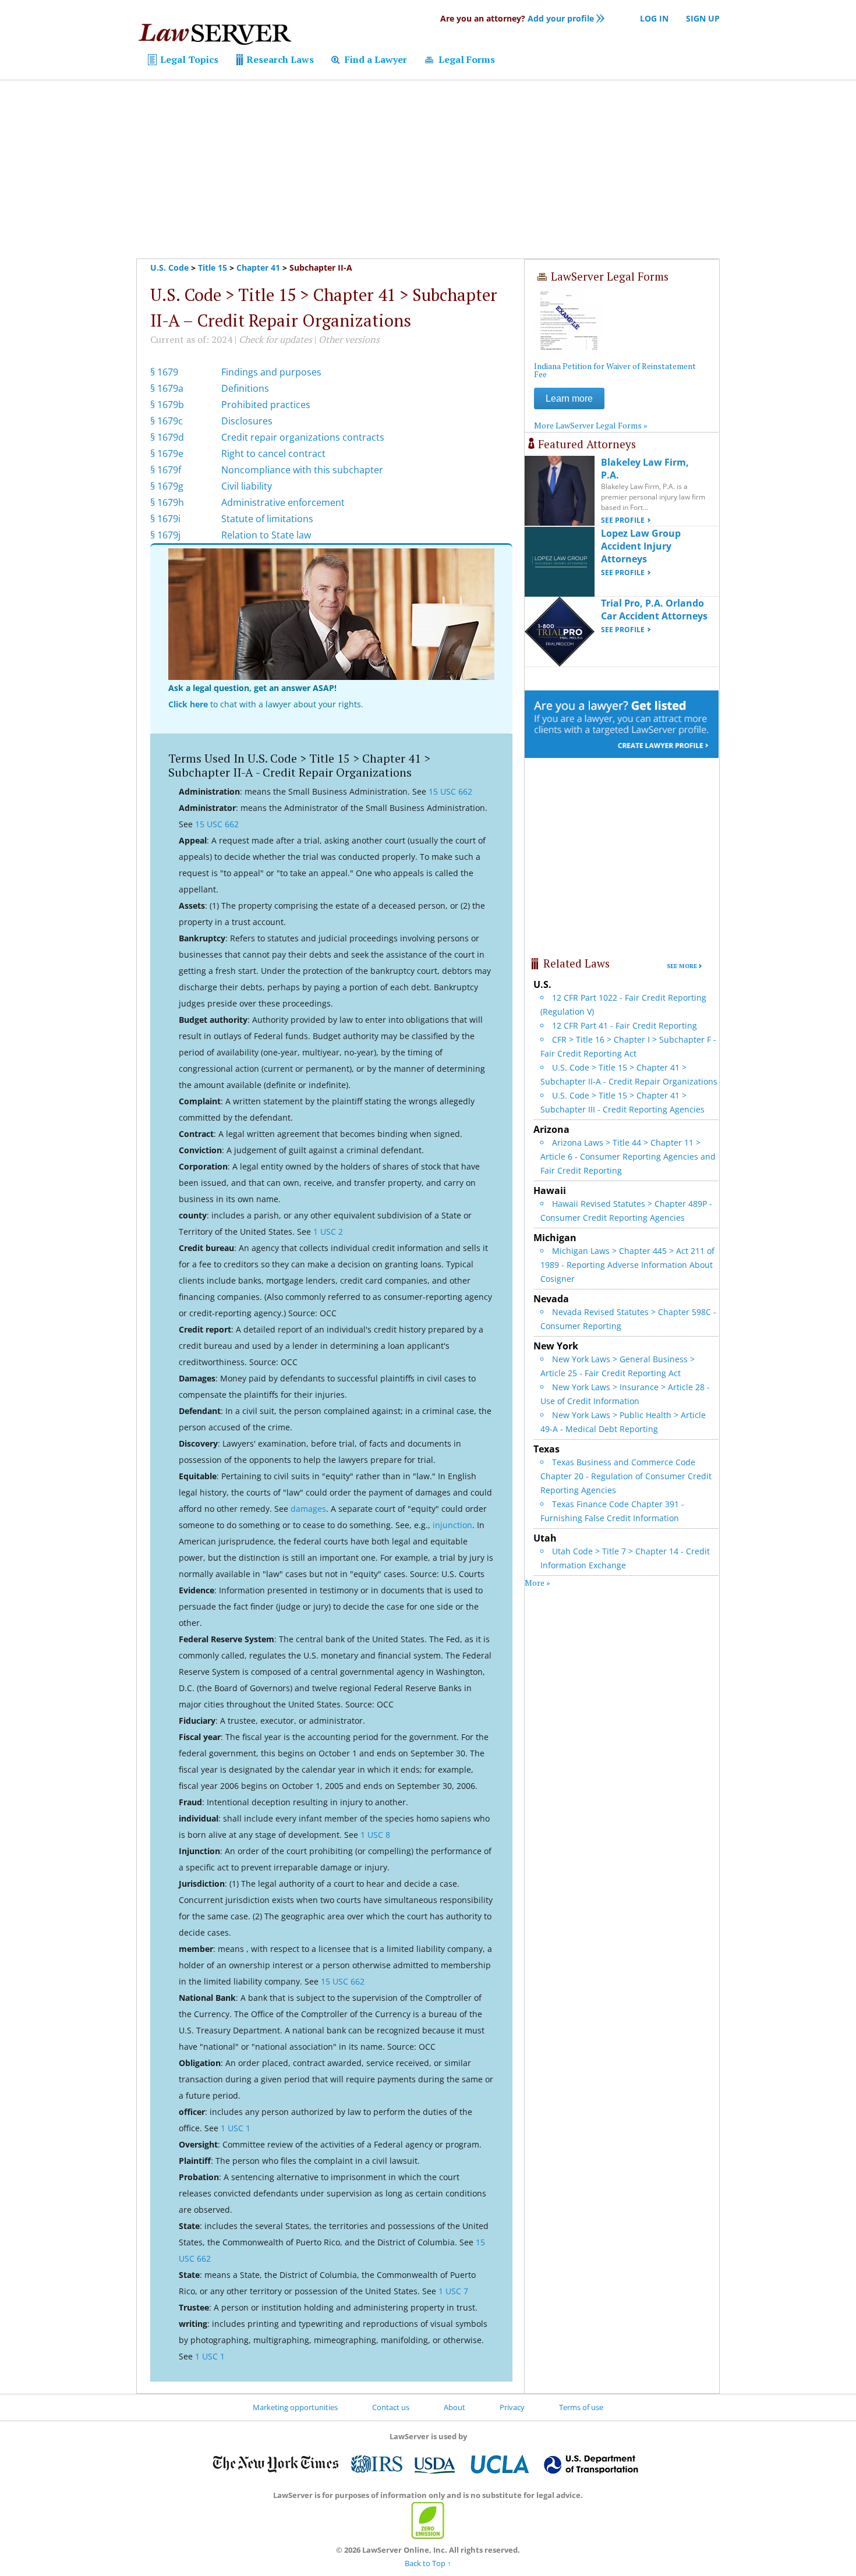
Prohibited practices (266, 405)
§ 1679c (167, 421)
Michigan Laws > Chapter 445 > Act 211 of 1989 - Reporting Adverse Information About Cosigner (627, 1265)
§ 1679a (167, 388)
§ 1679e (167, 453)
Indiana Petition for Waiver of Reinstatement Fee (615, 370)
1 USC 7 (453, 2291)
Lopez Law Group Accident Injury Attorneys (641, 546)
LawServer (214, 37)
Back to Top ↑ (428, 2563)
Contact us (391, 2407)
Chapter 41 (258, 267)
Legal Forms (466, 59)
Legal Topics (188, 59)
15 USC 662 (450, 791)
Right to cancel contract (273, 453)
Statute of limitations (267, 519)
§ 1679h (167, 502)
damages (308, 1509)
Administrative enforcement (283, 502)
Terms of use (581, 2407)
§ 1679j (165, 535)
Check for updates (275, 339)
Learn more (569, 398)
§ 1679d (167, 437)
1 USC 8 (375, 1835)
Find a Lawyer (375, 59)
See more (682, 966)
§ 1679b (167, 405)
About (454, 2407)
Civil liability (247, 486)
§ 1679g (167, 486)
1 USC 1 (236, 2128)
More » (537, 1583)
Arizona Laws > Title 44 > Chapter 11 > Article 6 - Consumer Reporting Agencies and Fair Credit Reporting (628, 1156)
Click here (188, 704)
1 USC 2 (328, 1232)
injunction (452, 1525)
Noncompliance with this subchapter (302, 470)
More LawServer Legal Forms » (591, 425)
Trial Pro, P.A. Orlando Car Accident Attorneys (654, 610)
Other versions (349, 339)
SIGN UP (703, 18)
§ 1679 (164, 372)
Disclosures (247, 421)
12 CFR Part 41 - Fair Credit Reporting (625, 1025)
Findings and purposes (271, 372)
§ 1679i (165, 519)
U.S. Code (169, 267)
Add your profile (517, 18)
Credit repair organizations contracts (303, 437)
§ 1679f (166, 470)
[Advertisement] (428, 169)
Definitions (245, 388)
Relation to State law (266, 535)
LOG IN (654, 18)
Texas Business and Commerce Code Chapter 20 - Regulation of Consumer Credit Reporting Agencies (626, 1476)
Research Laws (279, 59)
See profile (623, 520)
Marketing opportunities (295, 2407)
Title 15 (213, 267)
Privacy (512, 2407)
